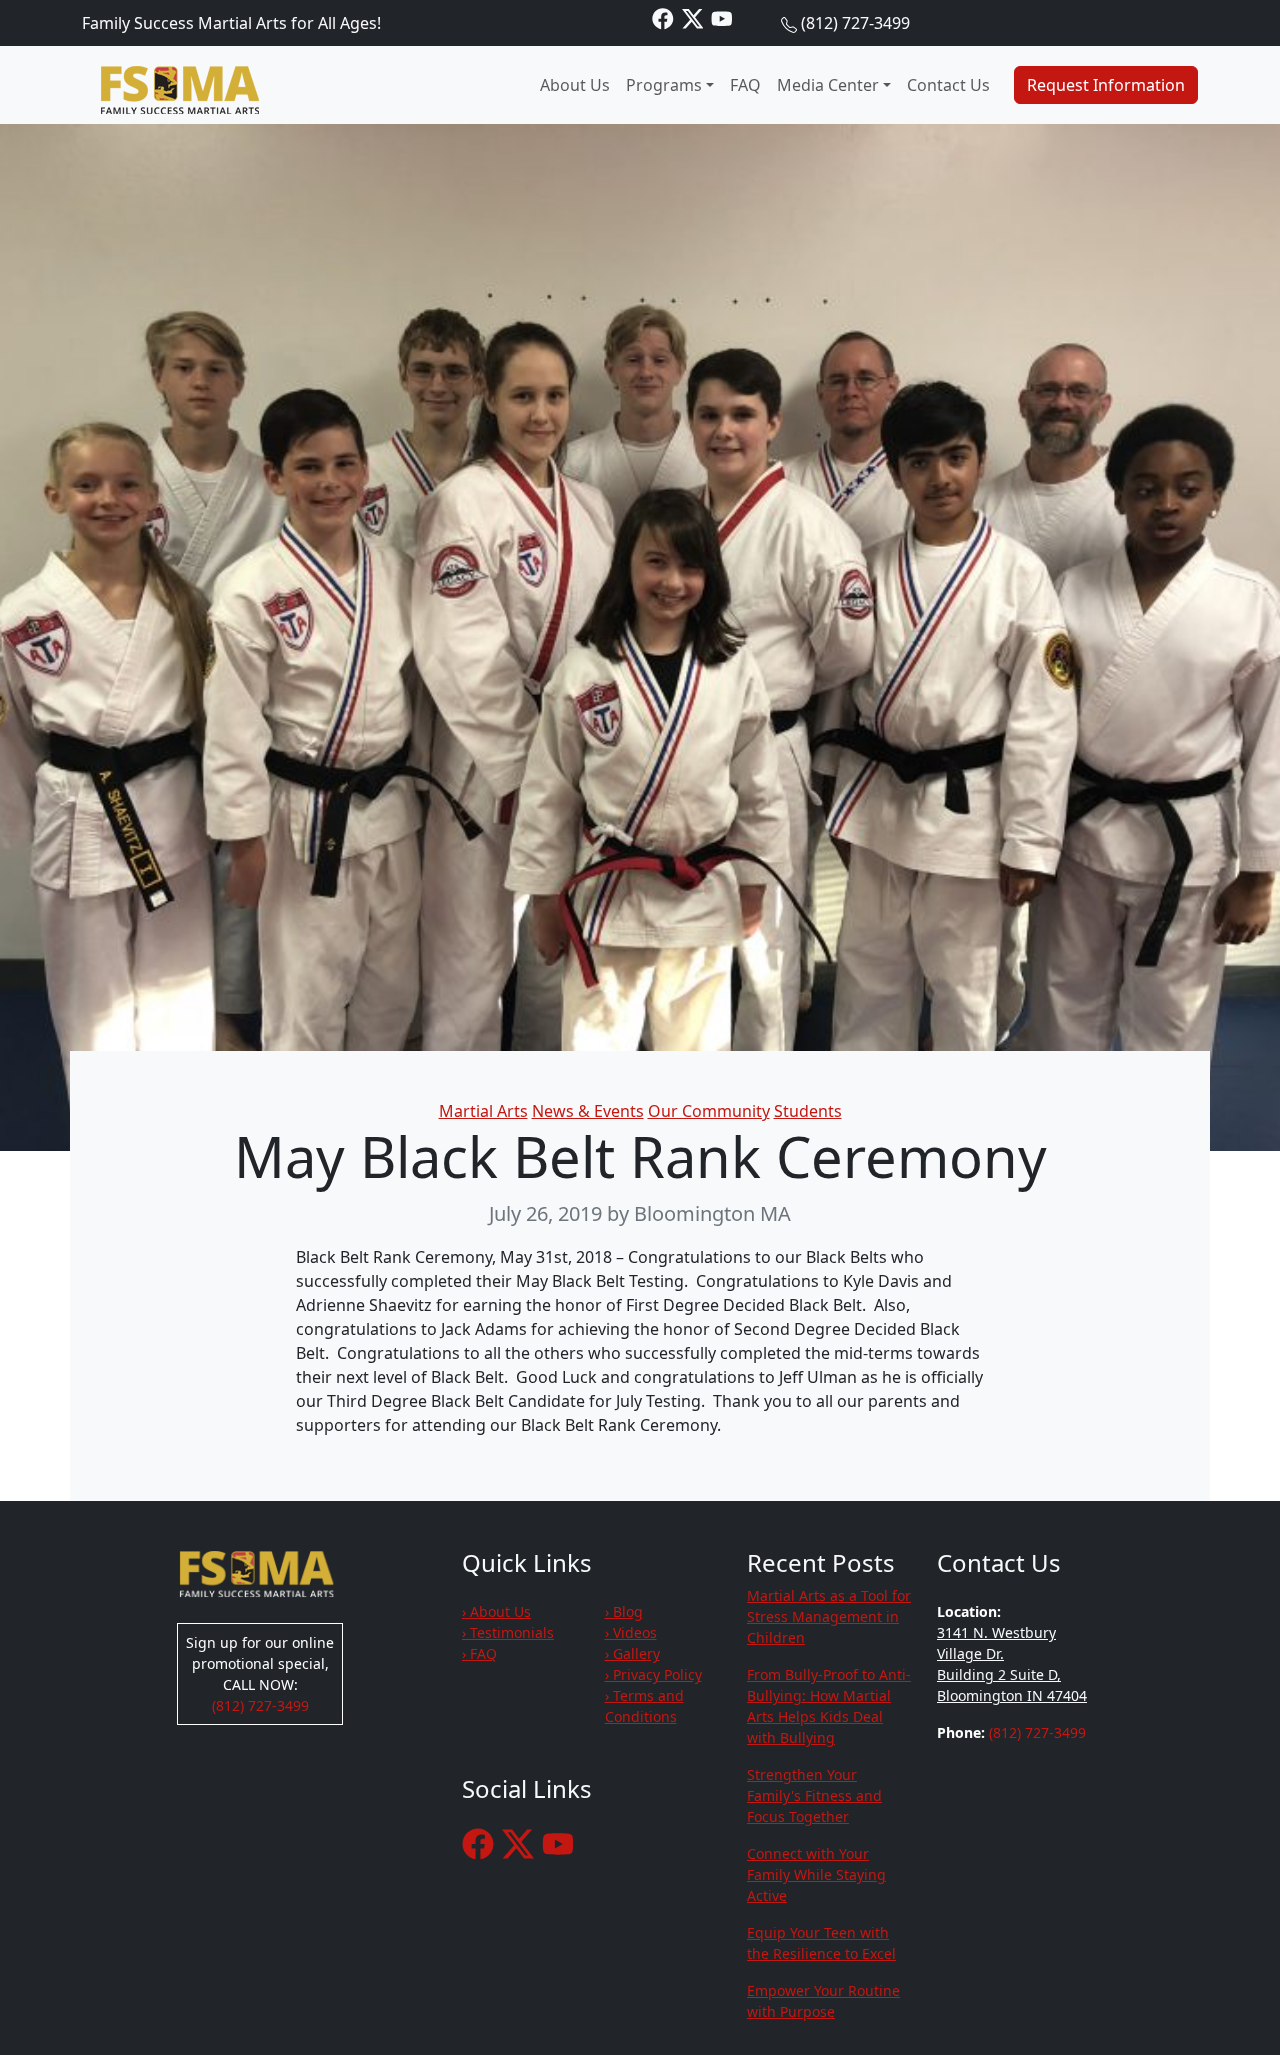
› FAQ (479, 1653)
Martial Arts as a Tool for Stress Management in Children (829, 1616)
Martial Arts (483, 1111)
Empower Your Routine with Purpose (823, 2001)
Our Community (709, 1111)
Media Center (828, 85)
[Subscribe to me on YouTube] (722, 17)
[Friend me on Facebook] (663, 17)
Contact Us (948, 85)
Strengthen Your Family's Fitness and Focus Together (814, 1795)
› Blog (624, 1611)
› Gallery (632, 1653)
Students (808, 1111)
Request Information (1106, 85)
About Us (575, 85)
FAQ (745, 85)
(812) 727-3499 (855, 23)
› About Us (496, 1611)
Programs (664, 85)
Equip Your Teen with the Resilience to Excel (821, 1943)
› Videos (631, 1632)
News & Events (588, 1111)
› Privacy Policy (653, 1674)
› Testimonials (508, 1632)
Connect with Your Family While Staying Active (816, 1874)
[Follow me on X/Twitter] (693, 17)
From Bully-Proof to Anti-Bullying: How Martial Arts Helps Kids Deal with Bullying (829, 1706)
